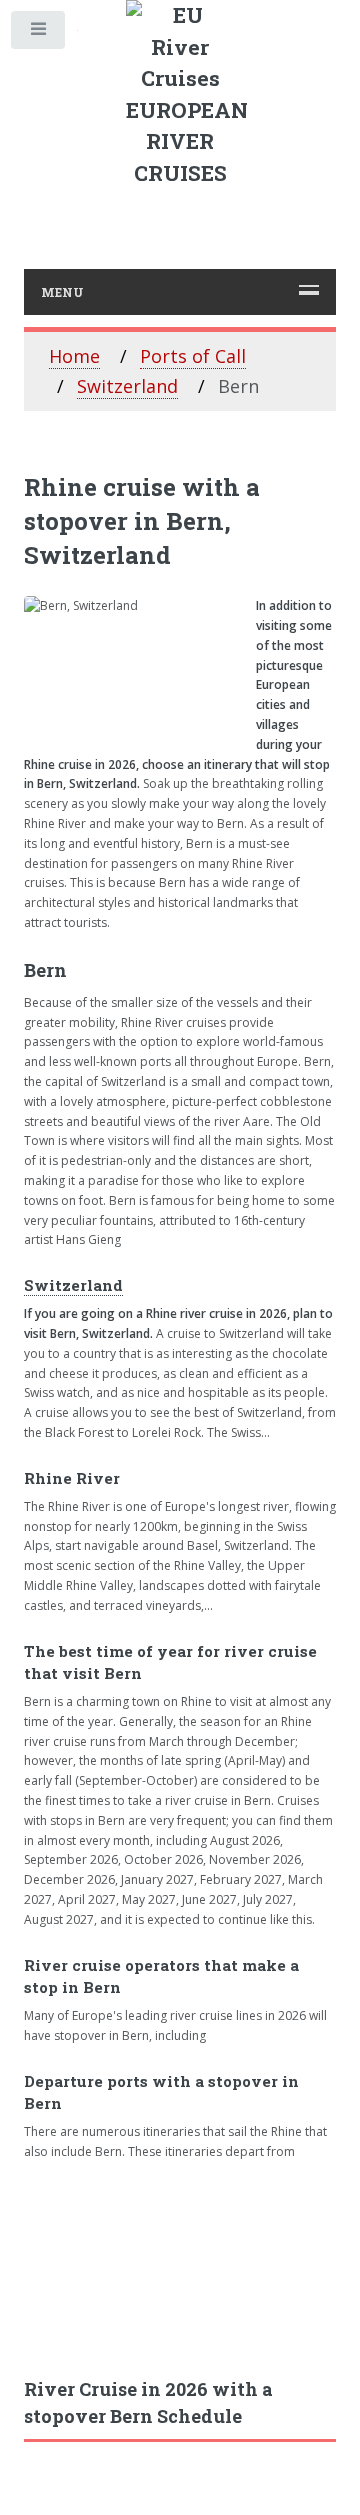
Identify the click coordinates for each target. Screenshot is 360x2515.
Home (74, 356)
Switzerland (127, 386)
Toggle (39, 34)
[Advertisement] (180, 2269)
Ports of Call (193, 356)
